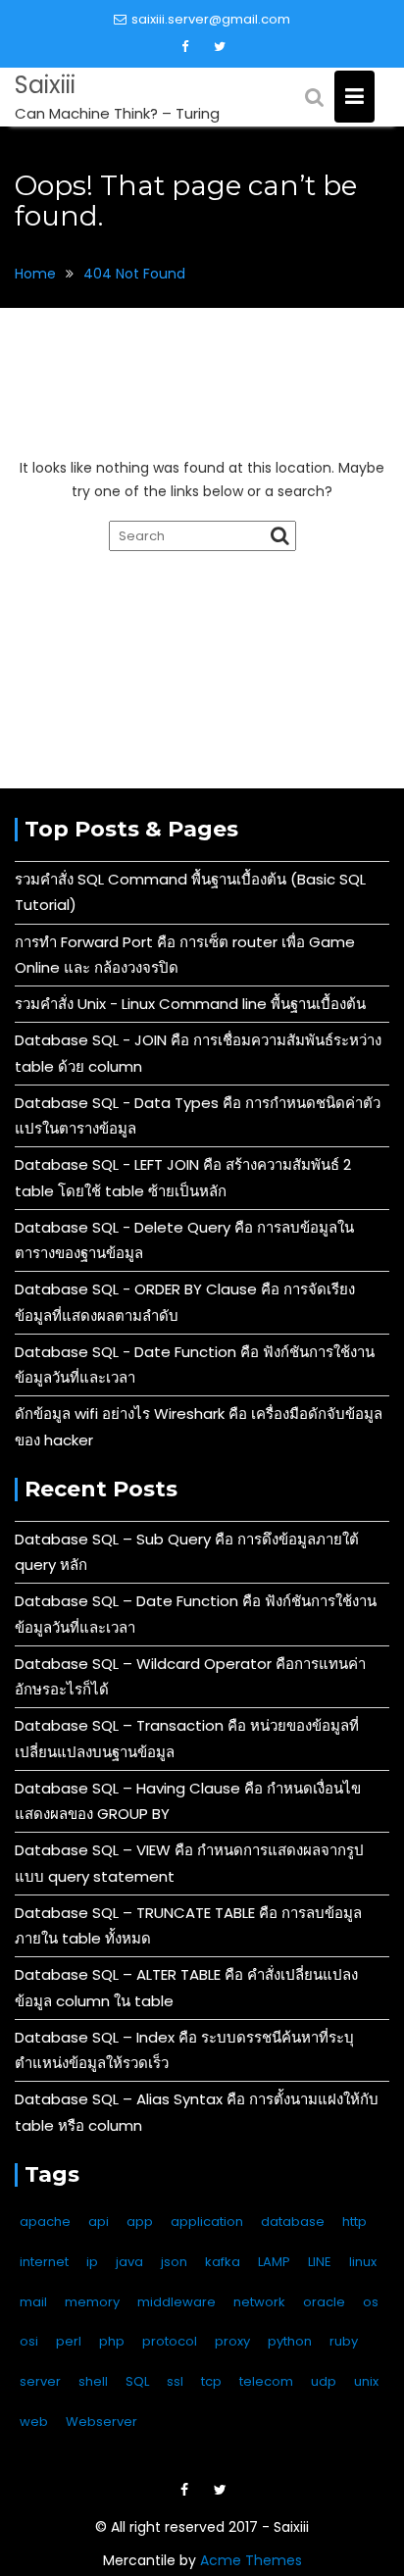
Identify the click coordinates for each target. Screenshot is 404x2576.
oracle (324, 2302)
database (293, 2222)
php (112, 2341)
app (140, 2222)
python (290, 2341)
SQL (137, 2381)
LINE (320, 2262)
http (354, 2222)
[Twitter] (220, 47)
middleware (177, 2302)
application (207, 2222)
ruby (344, 2341)
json (174, 2262)
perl (69, 2341)
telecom (266, 2381)
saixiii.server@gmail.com (211, 19)
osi (29, 2341)
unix (366, 2381)
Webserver (101, 2422)
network (259, 2302)
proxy (232, 2341)
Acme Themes (251, 2560)
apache (45, 2222)
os (371, 2302)
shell (93, 2381)
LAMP (274, 2262)
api (99, 2222)
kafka (223, 2262)
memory (92, 2302)
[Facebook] (185, 47)
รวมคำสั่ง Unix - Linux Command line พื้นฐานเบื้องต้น (190, 1004)
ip (92, 2262)
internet (44, 2262)
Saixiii (45, 85)
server (40, 2381)
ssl (175, 2381)
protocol (170, 2341)
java (129, 2262)
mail (33, 2302)
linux (363, 2262)
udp (324, 2381)
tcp (211, 2381)
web (34, 2422)
